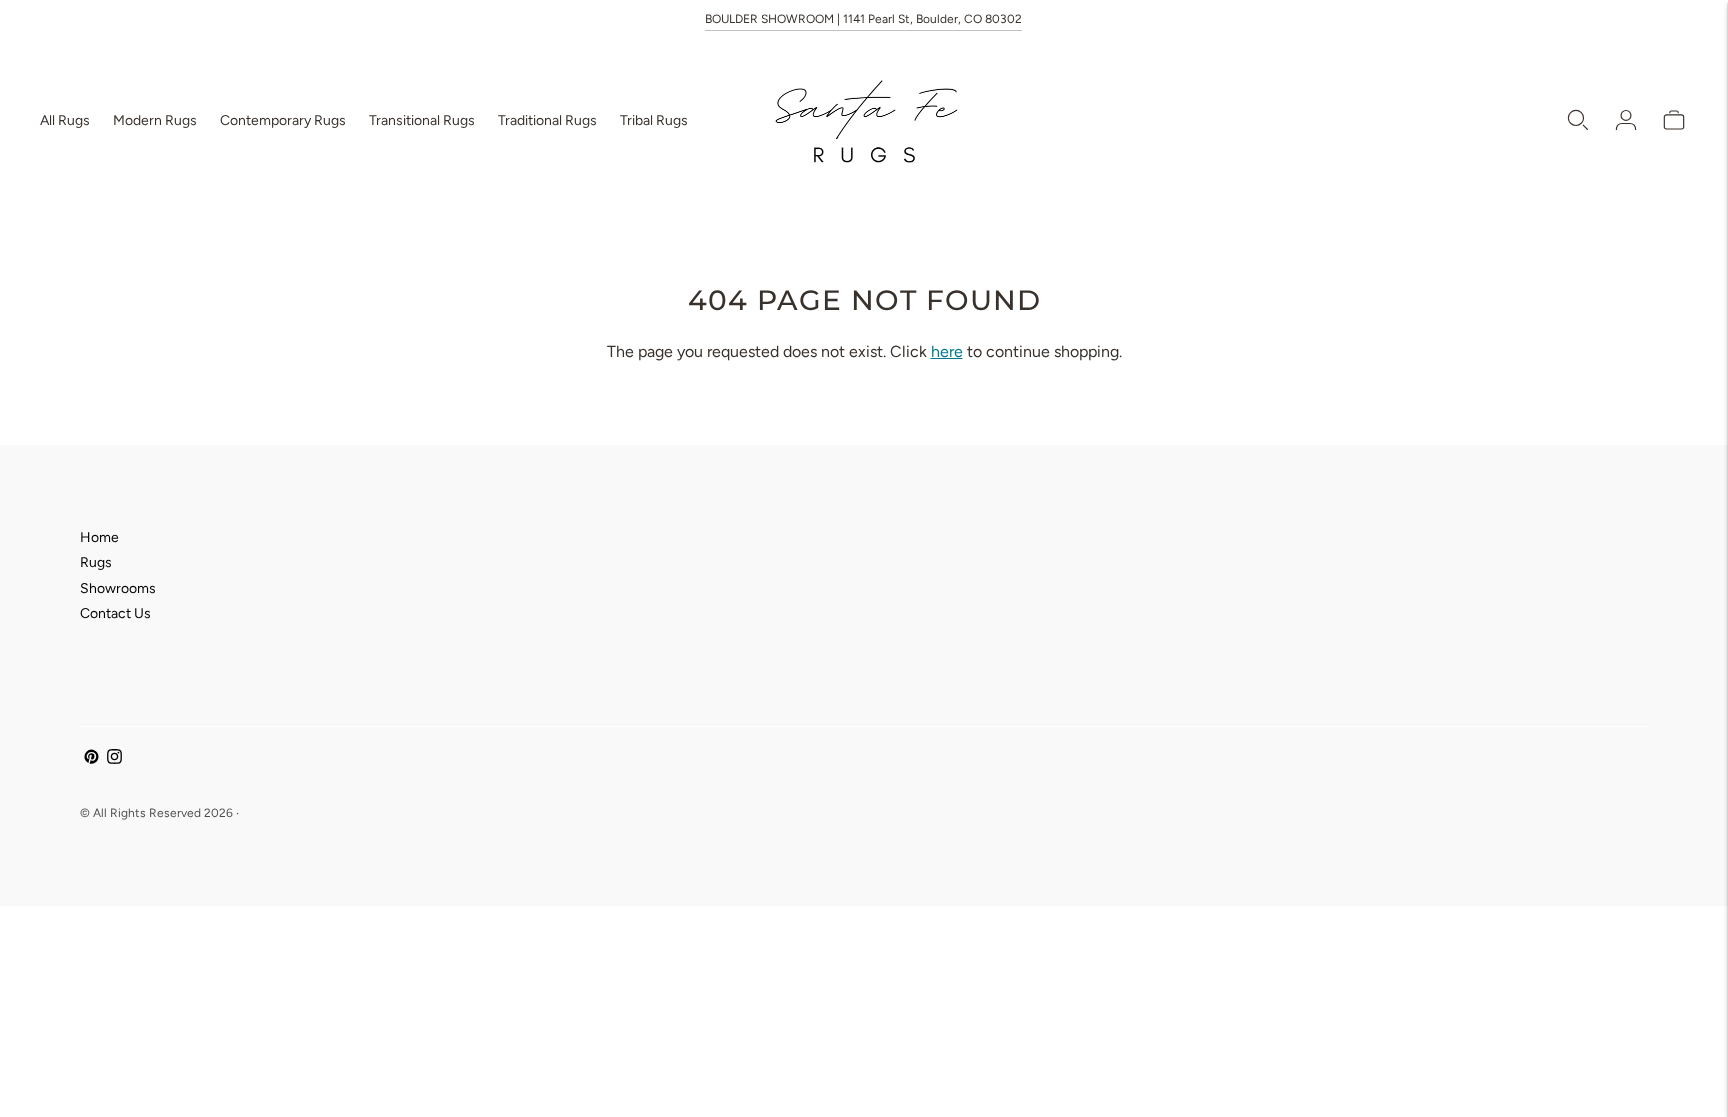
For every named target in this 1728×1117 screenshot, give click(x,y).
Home (99, 537)
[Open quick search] (1578, 120)
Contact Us (115, 613)
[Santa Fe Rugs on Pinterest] (91, 759)
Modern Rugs (155, 120)
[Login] (1626, 120)
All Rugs (65, 120)
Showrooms (118, 588)
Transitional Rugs (422, 120)
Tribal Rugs (654, 120)
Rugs (96, 562)
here (947, 351)
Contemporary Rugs (283, 120)
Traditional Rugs (547, 120)
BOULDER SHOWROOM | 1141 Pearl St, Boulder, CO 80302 (863, 19)
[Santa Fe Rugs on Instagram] (114, 759)
